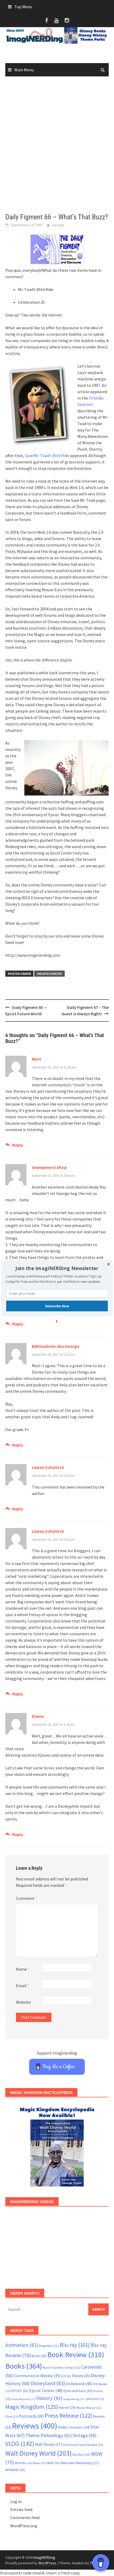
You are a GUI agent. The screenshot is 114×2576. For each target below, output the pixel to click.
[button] (57, 1268)
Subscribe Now (57, 1306)
